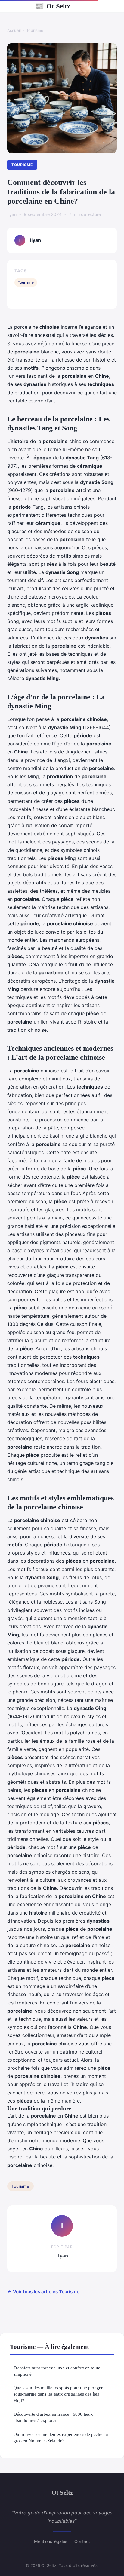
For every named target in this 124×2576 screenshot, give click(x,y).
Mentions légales (51, 2541)
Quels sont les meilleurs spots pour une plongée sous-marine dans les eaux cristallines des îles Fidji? (58, 2394)
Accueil (14, 30)
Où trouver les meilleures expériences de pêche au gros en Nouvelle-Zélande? (61, 2437)
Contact (82, 2541)
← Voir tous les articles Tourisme (43, 2292)
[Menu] (83, 6)
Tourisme (35, 30)
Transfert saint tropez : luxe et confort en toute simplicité (57, 2371)
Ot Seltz (53, 6)
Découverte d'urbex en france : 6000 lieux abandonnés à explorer (53, 2417)
